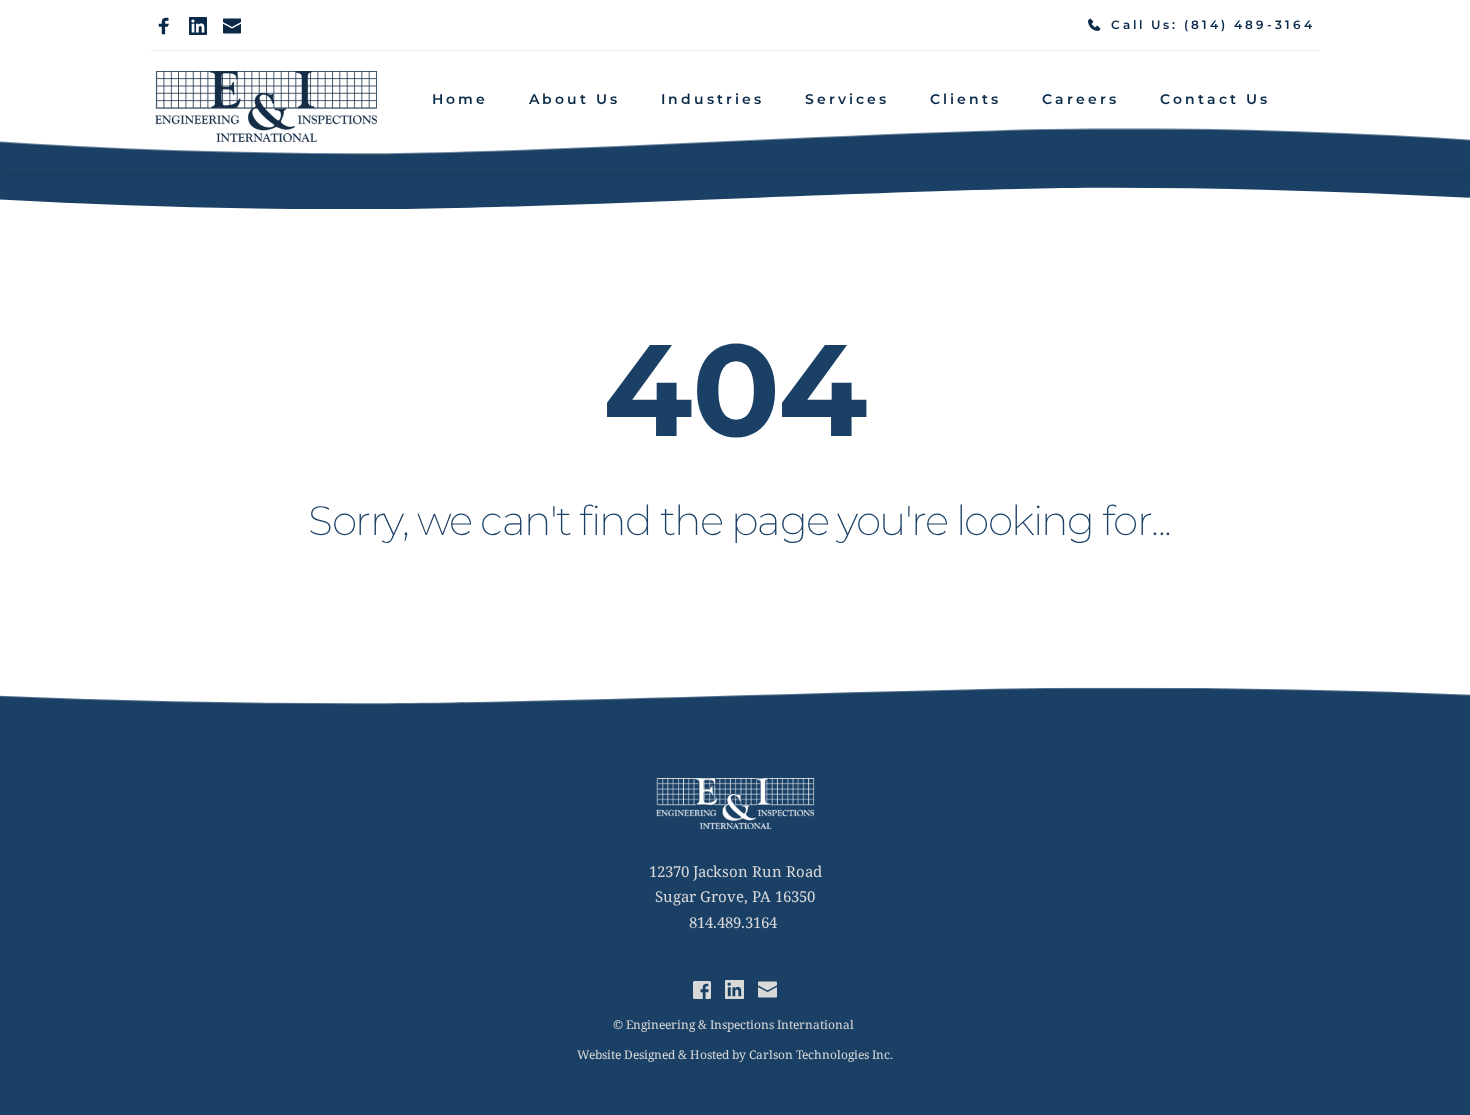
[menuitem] (460, 99)
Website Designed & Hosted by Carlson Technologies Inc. (735, 1054)
